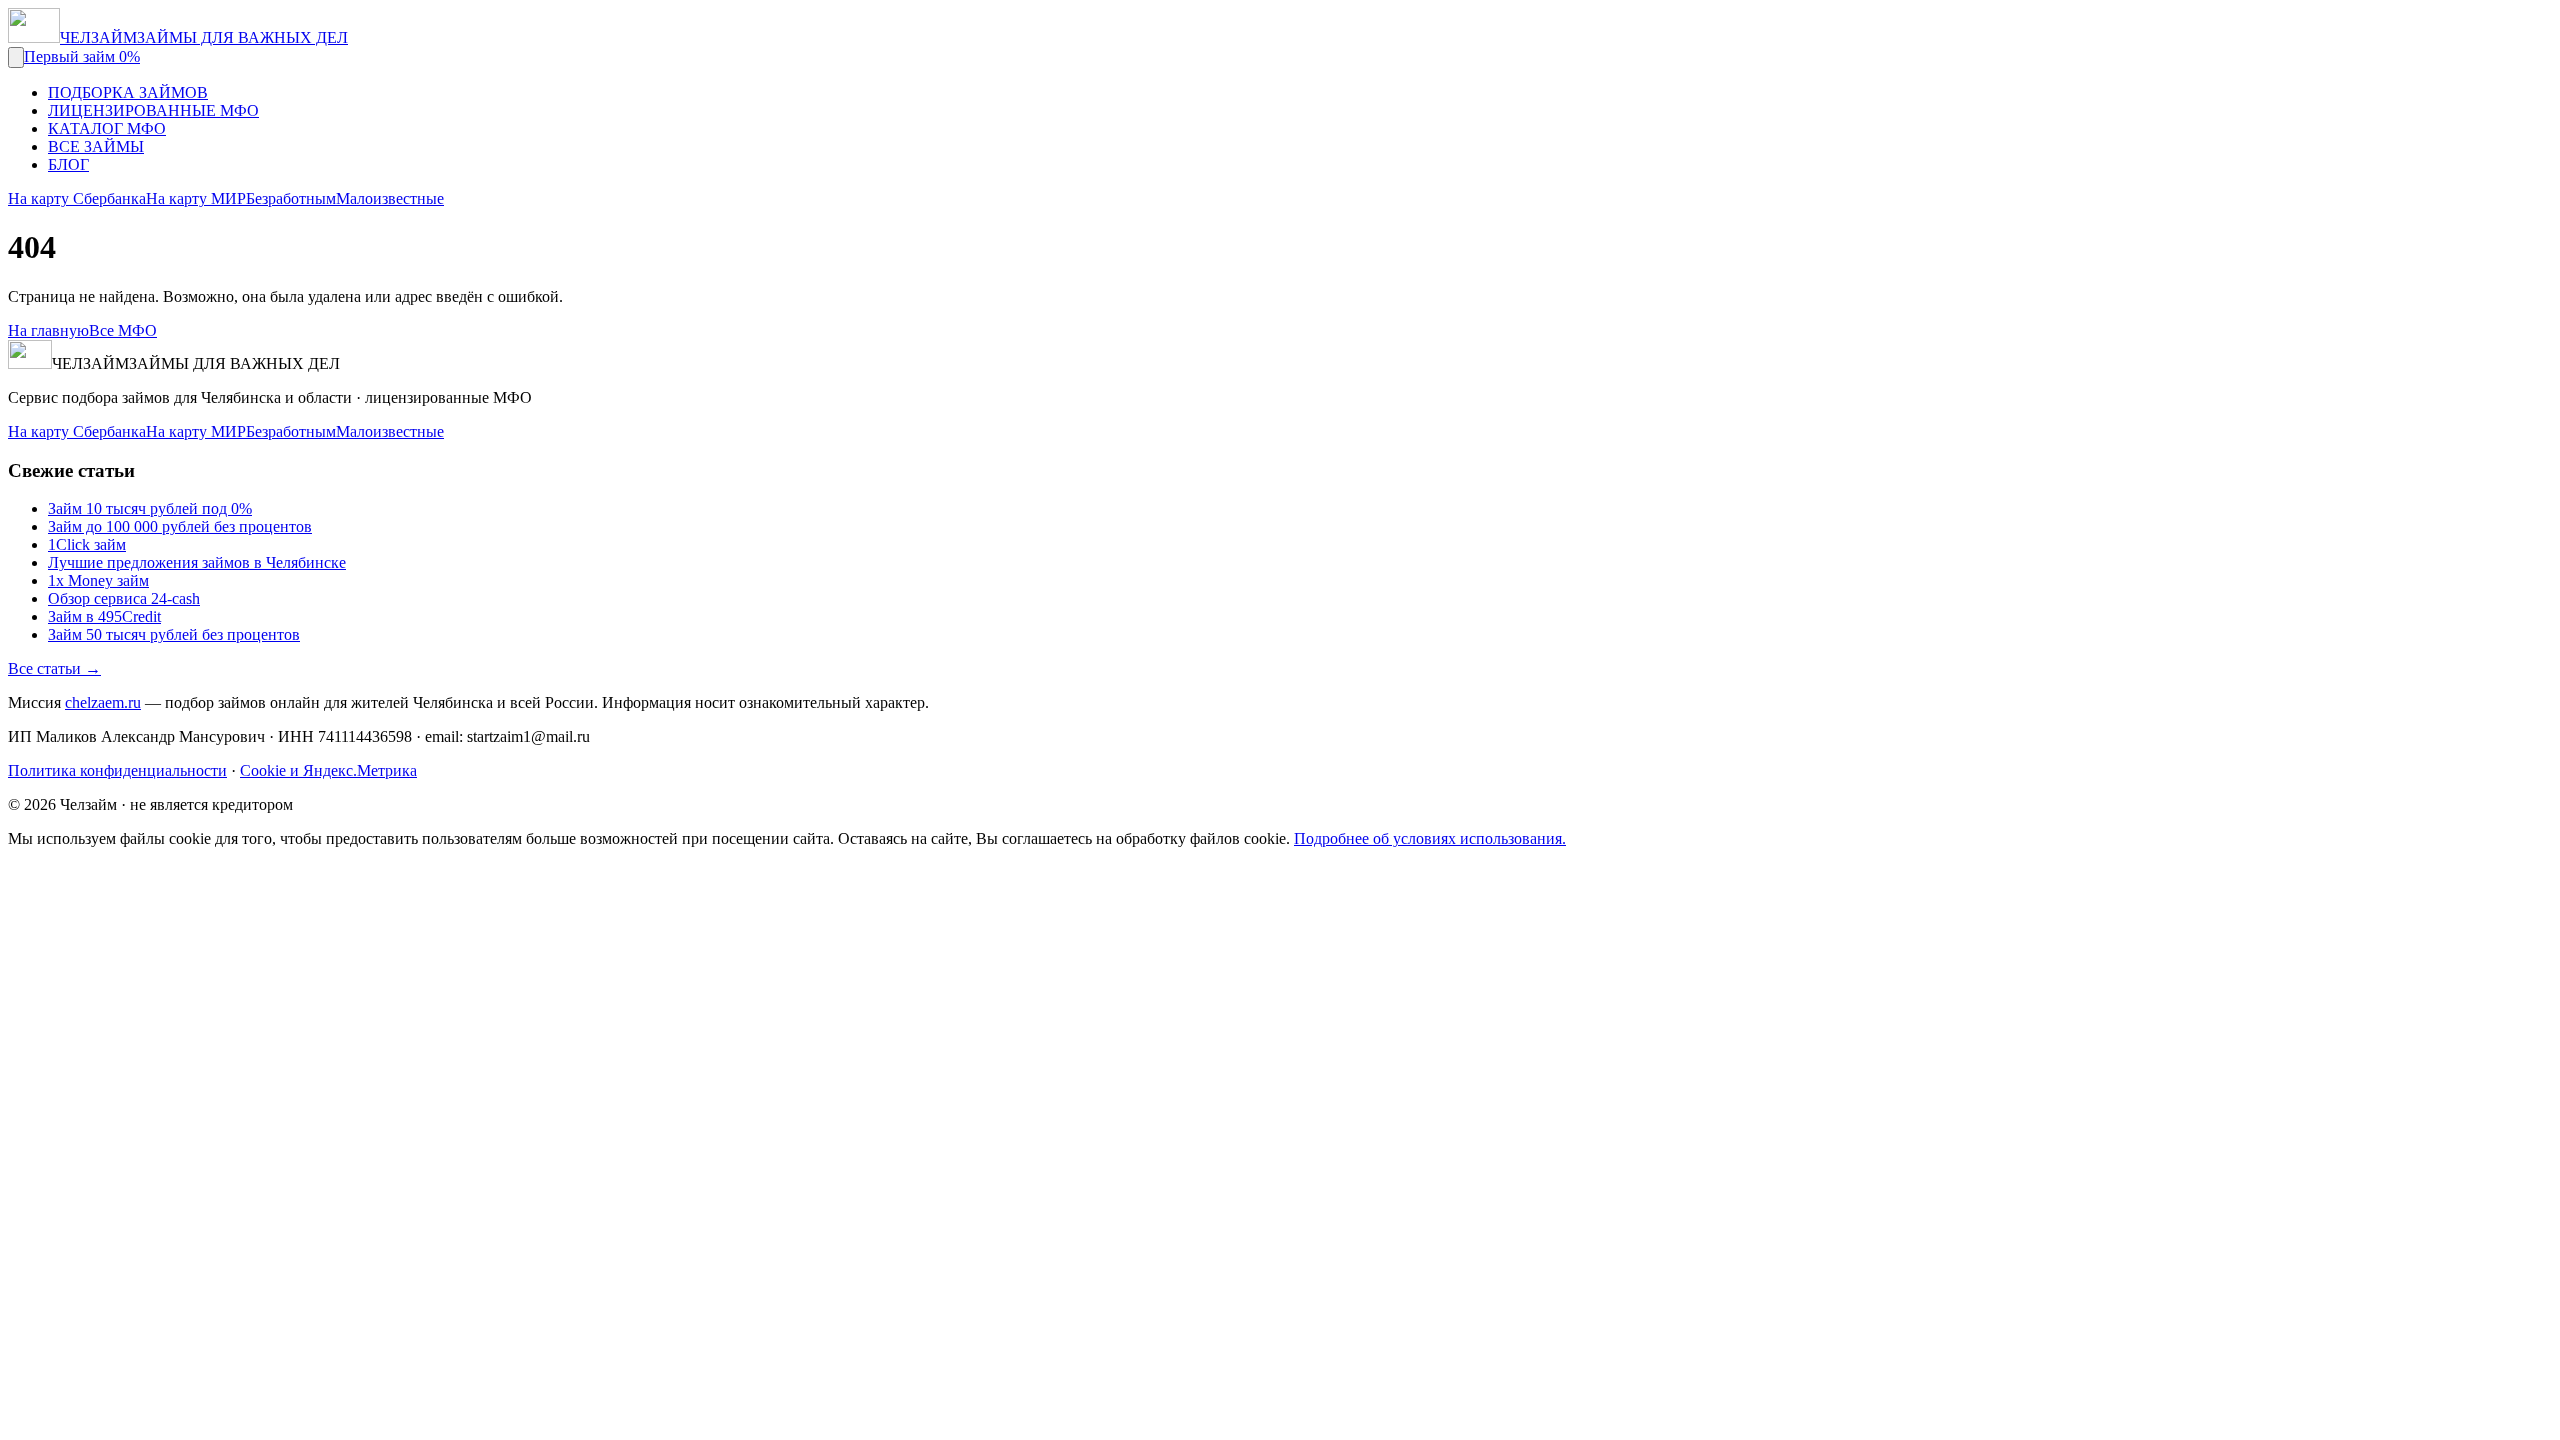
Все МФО (123, 330)
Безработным (291, 198)
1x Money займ (98, 580)
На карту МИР (196, 198)
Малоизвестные (390, 198)
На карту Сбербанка (77, 198)
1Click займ (87, 544)
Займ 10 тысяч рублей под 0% (150, 508)
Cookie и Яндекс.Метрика (328, 770)
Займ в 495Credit (104, 616)
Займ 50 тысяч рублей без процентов (174, 634)
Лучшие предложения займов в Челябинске (197, 562)
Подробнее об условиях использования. (1430, 838)
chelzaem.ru (103, 702)
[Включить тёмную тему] (16, 57)
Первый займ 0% (82, 56)
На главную (48, 330)
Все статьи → (54, 668)
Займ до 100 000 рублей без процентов (180, 526)
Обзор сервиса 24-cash (124, 598)
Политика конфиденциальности (117, 770)
